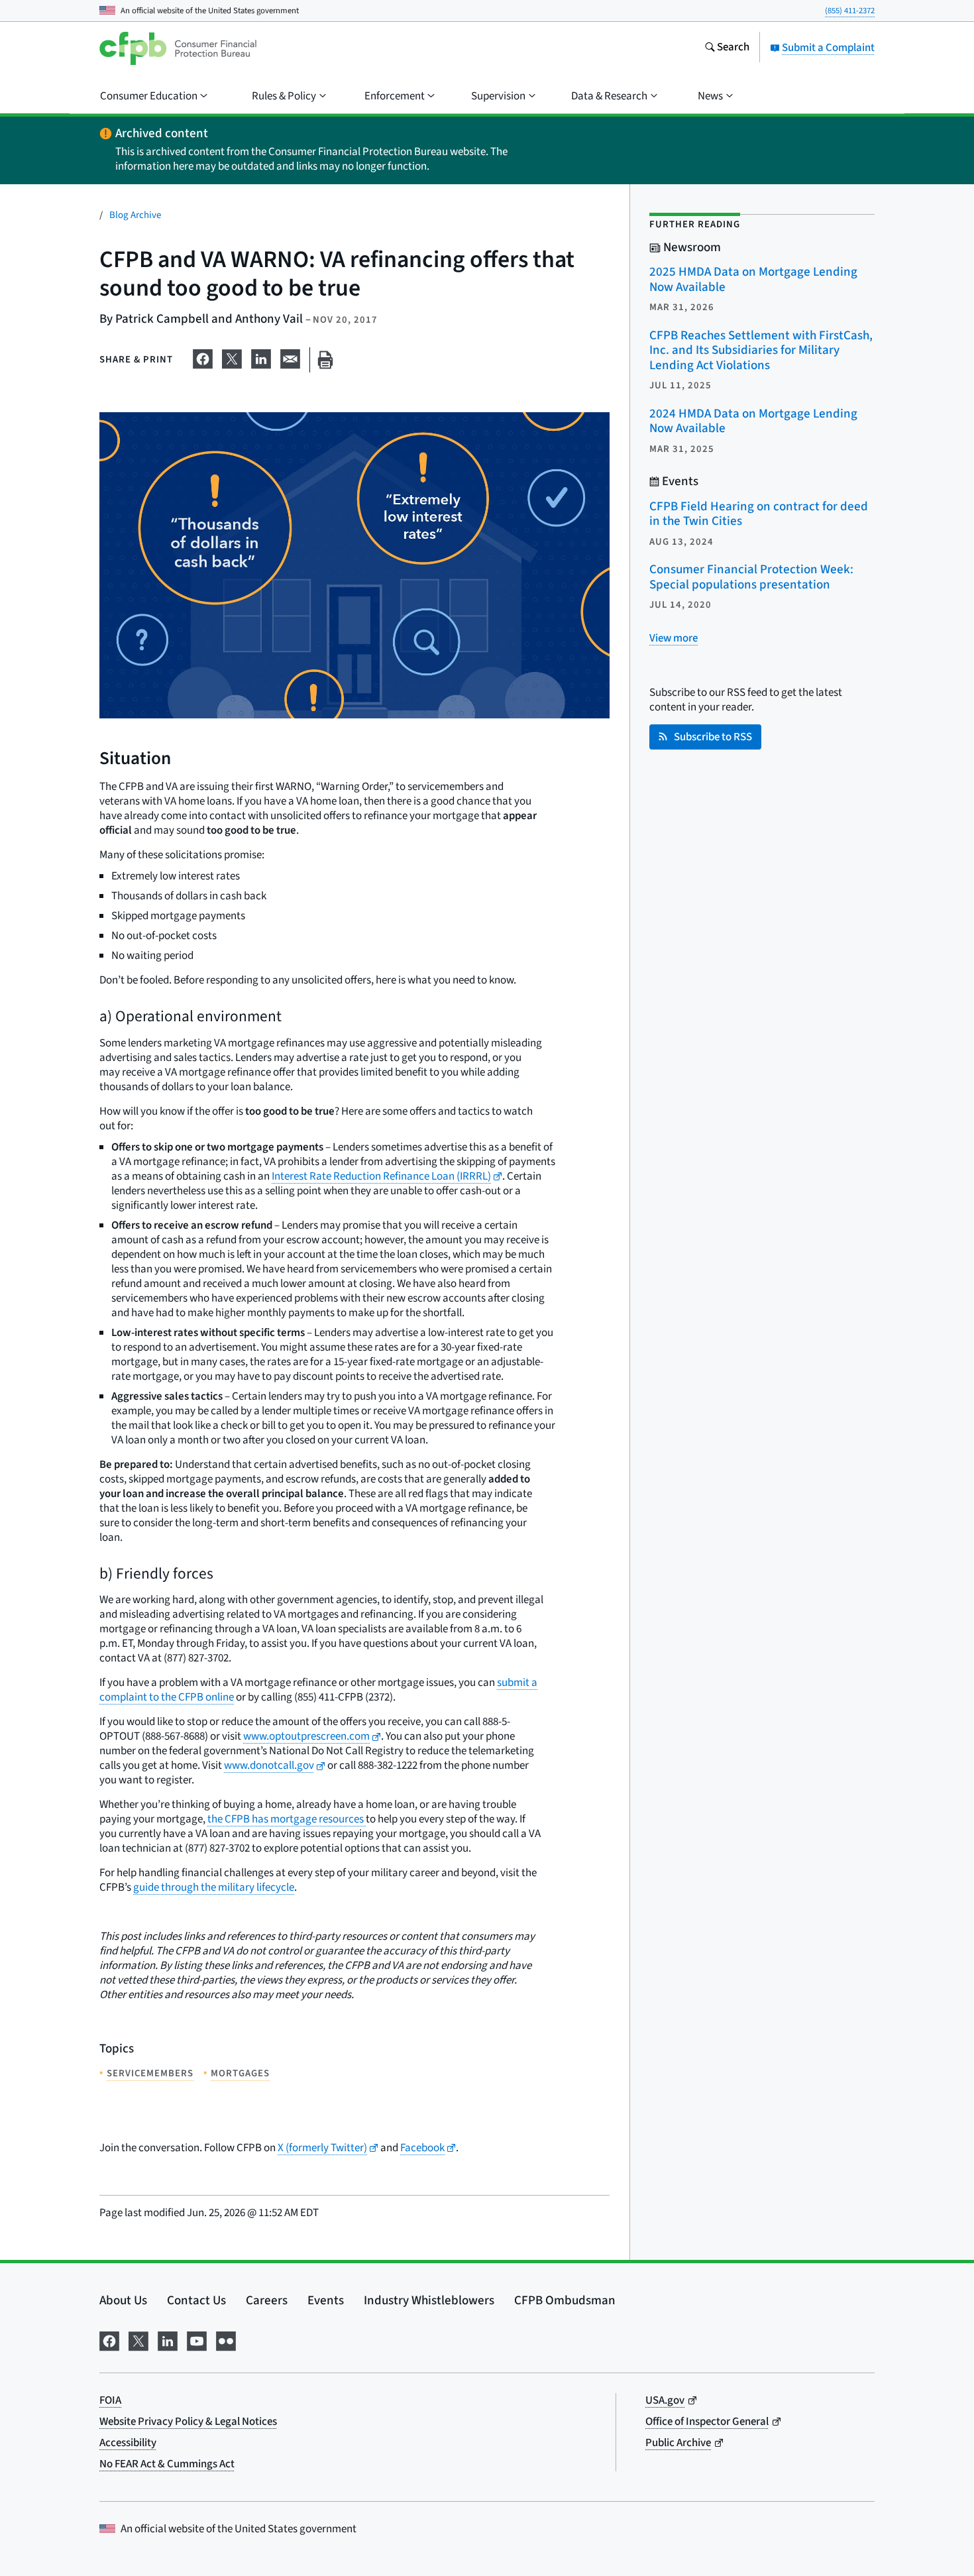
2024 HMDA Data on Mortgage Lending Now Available (753, 421)
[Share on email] (290, 357)
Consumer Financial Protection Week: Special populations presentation (751, 577)
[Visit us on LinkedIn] (168, 2340)
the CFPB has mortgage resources (287, 1819)
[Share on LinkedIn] (261, 357)
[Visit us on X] (138, 2340)
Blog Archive (135, 215)
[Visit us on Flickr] (226, 2340)
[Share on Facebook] (203, 357)
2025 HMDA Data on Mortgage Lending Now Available (753, 280)
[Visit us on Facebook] (109, 2340)
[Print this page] (325, 360)
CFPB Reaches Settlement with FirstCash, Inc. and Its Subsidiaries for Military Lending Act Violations (761, 351)
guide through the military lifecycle (214, 1887)
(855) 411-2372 (850, 11)
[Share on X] (232, 357)
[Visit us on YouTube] (197, 2340)
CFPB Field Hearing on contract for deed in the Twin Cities (759, 514)
